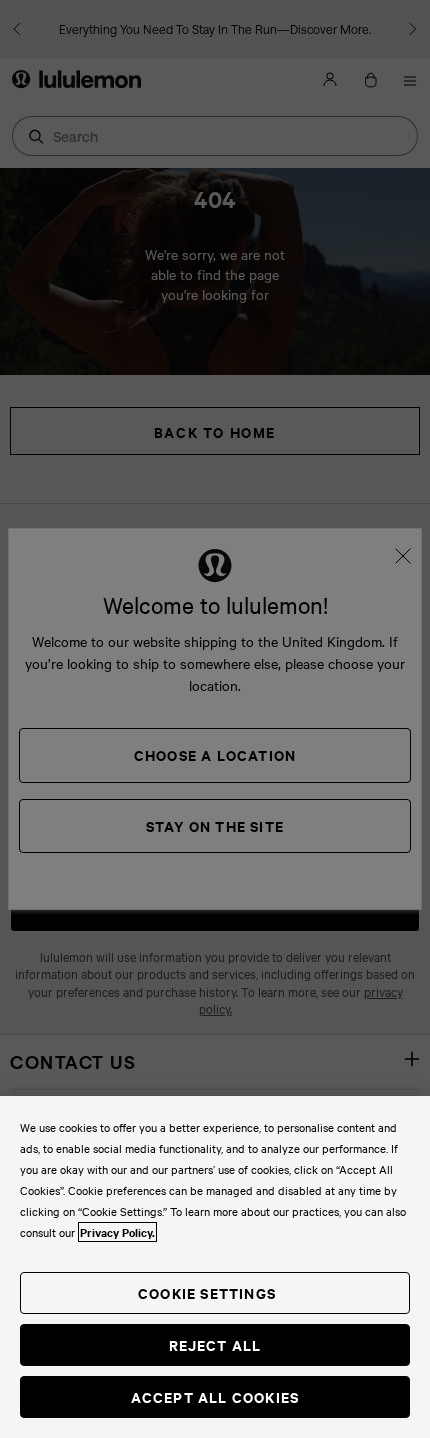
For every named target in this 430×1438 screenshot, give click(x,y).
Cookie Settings (207, 1292)
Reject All (215, 1344)
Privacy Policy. (117, 1232)
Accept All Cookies (215, 1396)
